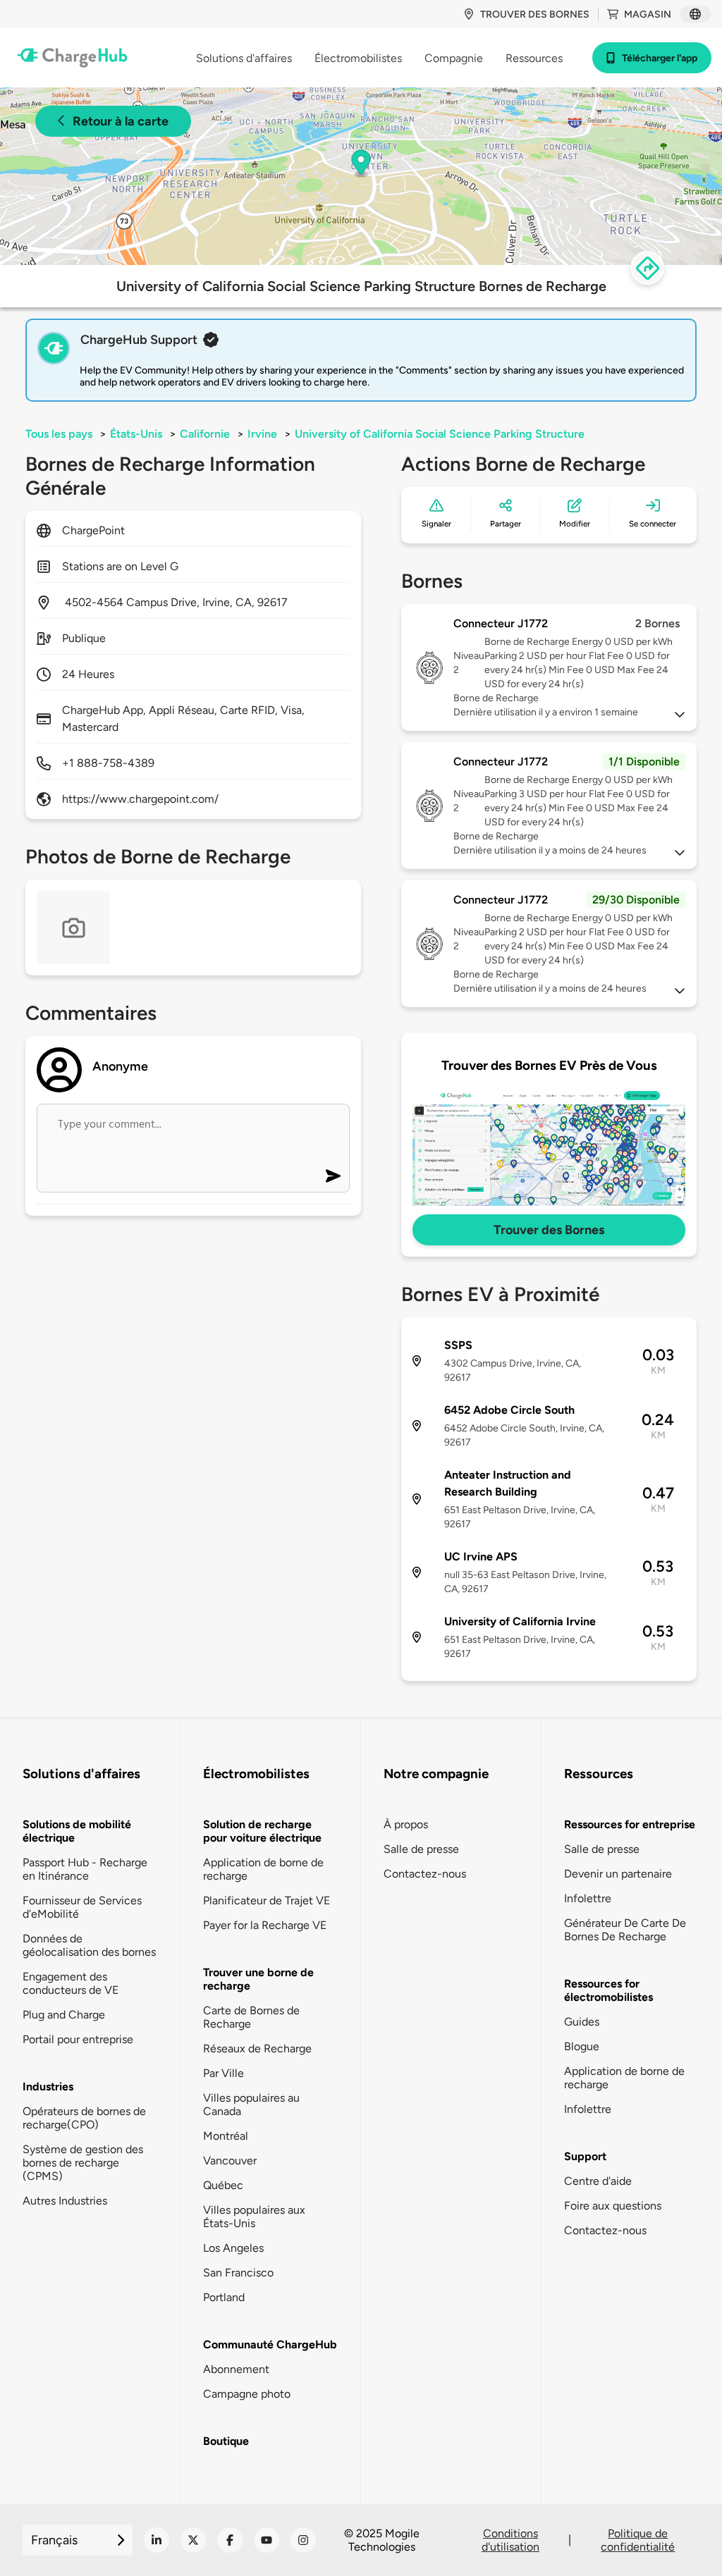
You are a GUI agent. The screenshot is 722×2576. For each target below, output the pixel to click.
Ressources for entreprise (630, 1824)
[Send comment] (333, 1176)
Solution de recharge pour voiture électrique (262, 1831)
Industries (48, 2087)
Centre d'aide (598, 2181)
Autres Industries (65, 2201)
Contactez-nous (425, 1874)
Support (585, 2156)
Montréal (226, 2136)
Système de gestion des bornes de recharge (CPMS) (83, 2163)
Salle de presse (421, 1849)
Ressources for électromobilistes (608, 1990)
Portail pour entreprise (78, 2039)
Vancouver (230, 2161)
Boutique (226, 2441)
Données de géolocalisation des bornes (89, 1945)
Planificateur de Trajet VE (267, 1900)
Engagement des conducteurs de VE (71, 1983)
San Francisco (238, 2273)
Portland (224, 2297)
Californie (205, 434)
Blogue (582, 2046)
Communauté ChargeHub (270, 2344)
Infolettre (588, 1898)
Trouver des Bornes (549, 1230)
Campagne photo (247, 2394)
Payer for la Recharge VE (265, 1925)
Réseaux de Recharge (257, 2048)
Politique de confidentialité (638, 2540)
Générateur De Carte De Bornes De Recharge (625, 1930)
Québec (223, 2185)
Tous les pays (59, 434)
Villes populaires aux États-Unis (254, 2217)
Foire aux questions (613, 2206)
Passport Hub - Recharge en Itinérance (85, 1869)
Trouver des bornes (535, 14)
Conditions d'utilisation (510, 2540)
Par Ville (224, 2073)
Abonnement (236, 2369)
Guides (582, 2022)
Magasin (648, 14)
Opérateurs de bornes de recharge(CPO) (84, 2118)
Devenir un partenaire (618, 1874)
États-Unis (136, 434)
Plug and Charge (64, 2015)
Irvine (262, 434)
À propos (406, 1824)
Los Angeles (233, 2248)
